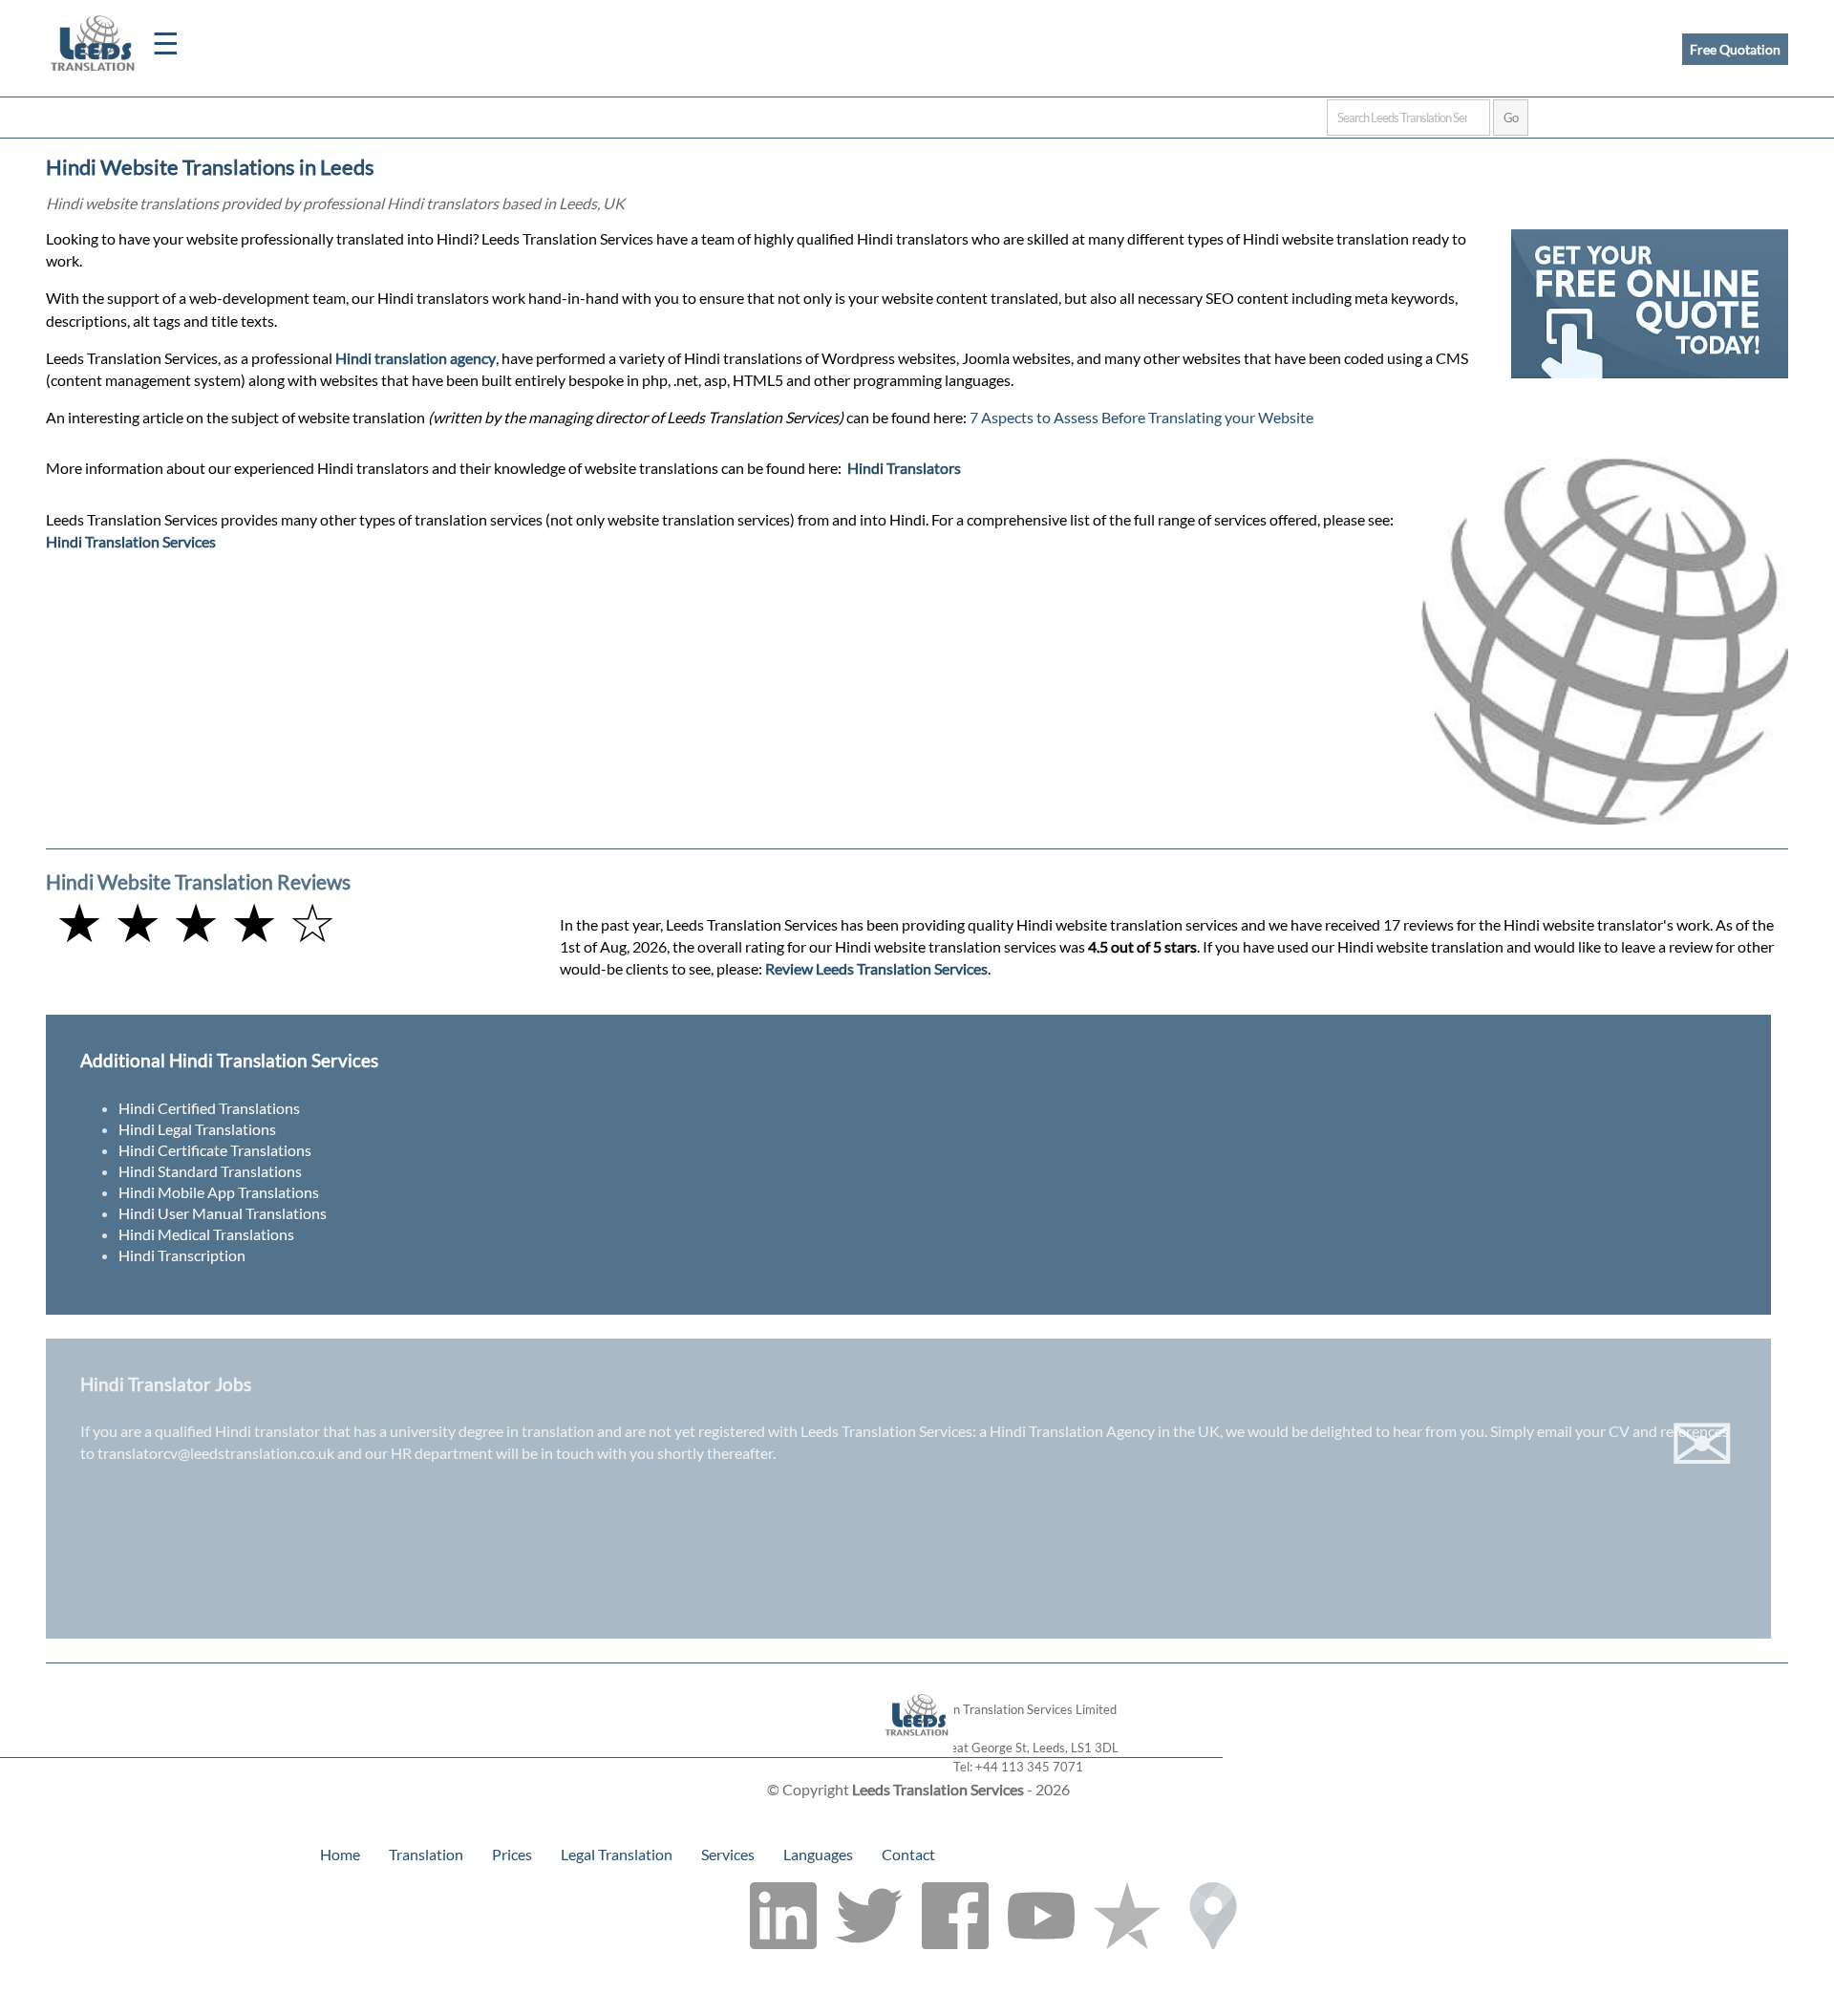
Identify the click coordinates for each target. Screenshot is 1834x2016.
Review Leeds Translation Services (876, 968)
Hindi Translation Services (131, 541)
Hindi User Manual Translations (223, 1213)
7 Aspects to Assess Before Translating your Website (1141, 417)
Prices (512, 1854)
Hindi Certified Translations (209, 1108)
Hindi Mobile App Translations (219, 1192)
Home (340, 1854)
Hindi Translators (904, 468)
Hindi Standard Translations (210, 1171)
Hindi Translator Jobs (166, 1384)
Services (728, 1854)
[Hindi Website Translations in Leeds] (917, 1748)
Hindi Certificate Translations (215, 1150)
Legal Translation (617, 1854)
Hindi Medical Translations (206, 1234)
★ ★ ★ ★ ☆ (196, 922)
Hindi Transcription (182, 1255)
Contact (908, 1854)
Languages (818, 1854)
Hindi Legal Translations (197, 1129)
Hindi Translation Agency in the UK (1105, 1431)
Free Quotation (1735, 49)
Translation (426, 1854)
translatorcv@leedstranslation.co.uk (216, 1453)
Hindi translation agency (416, 358)
